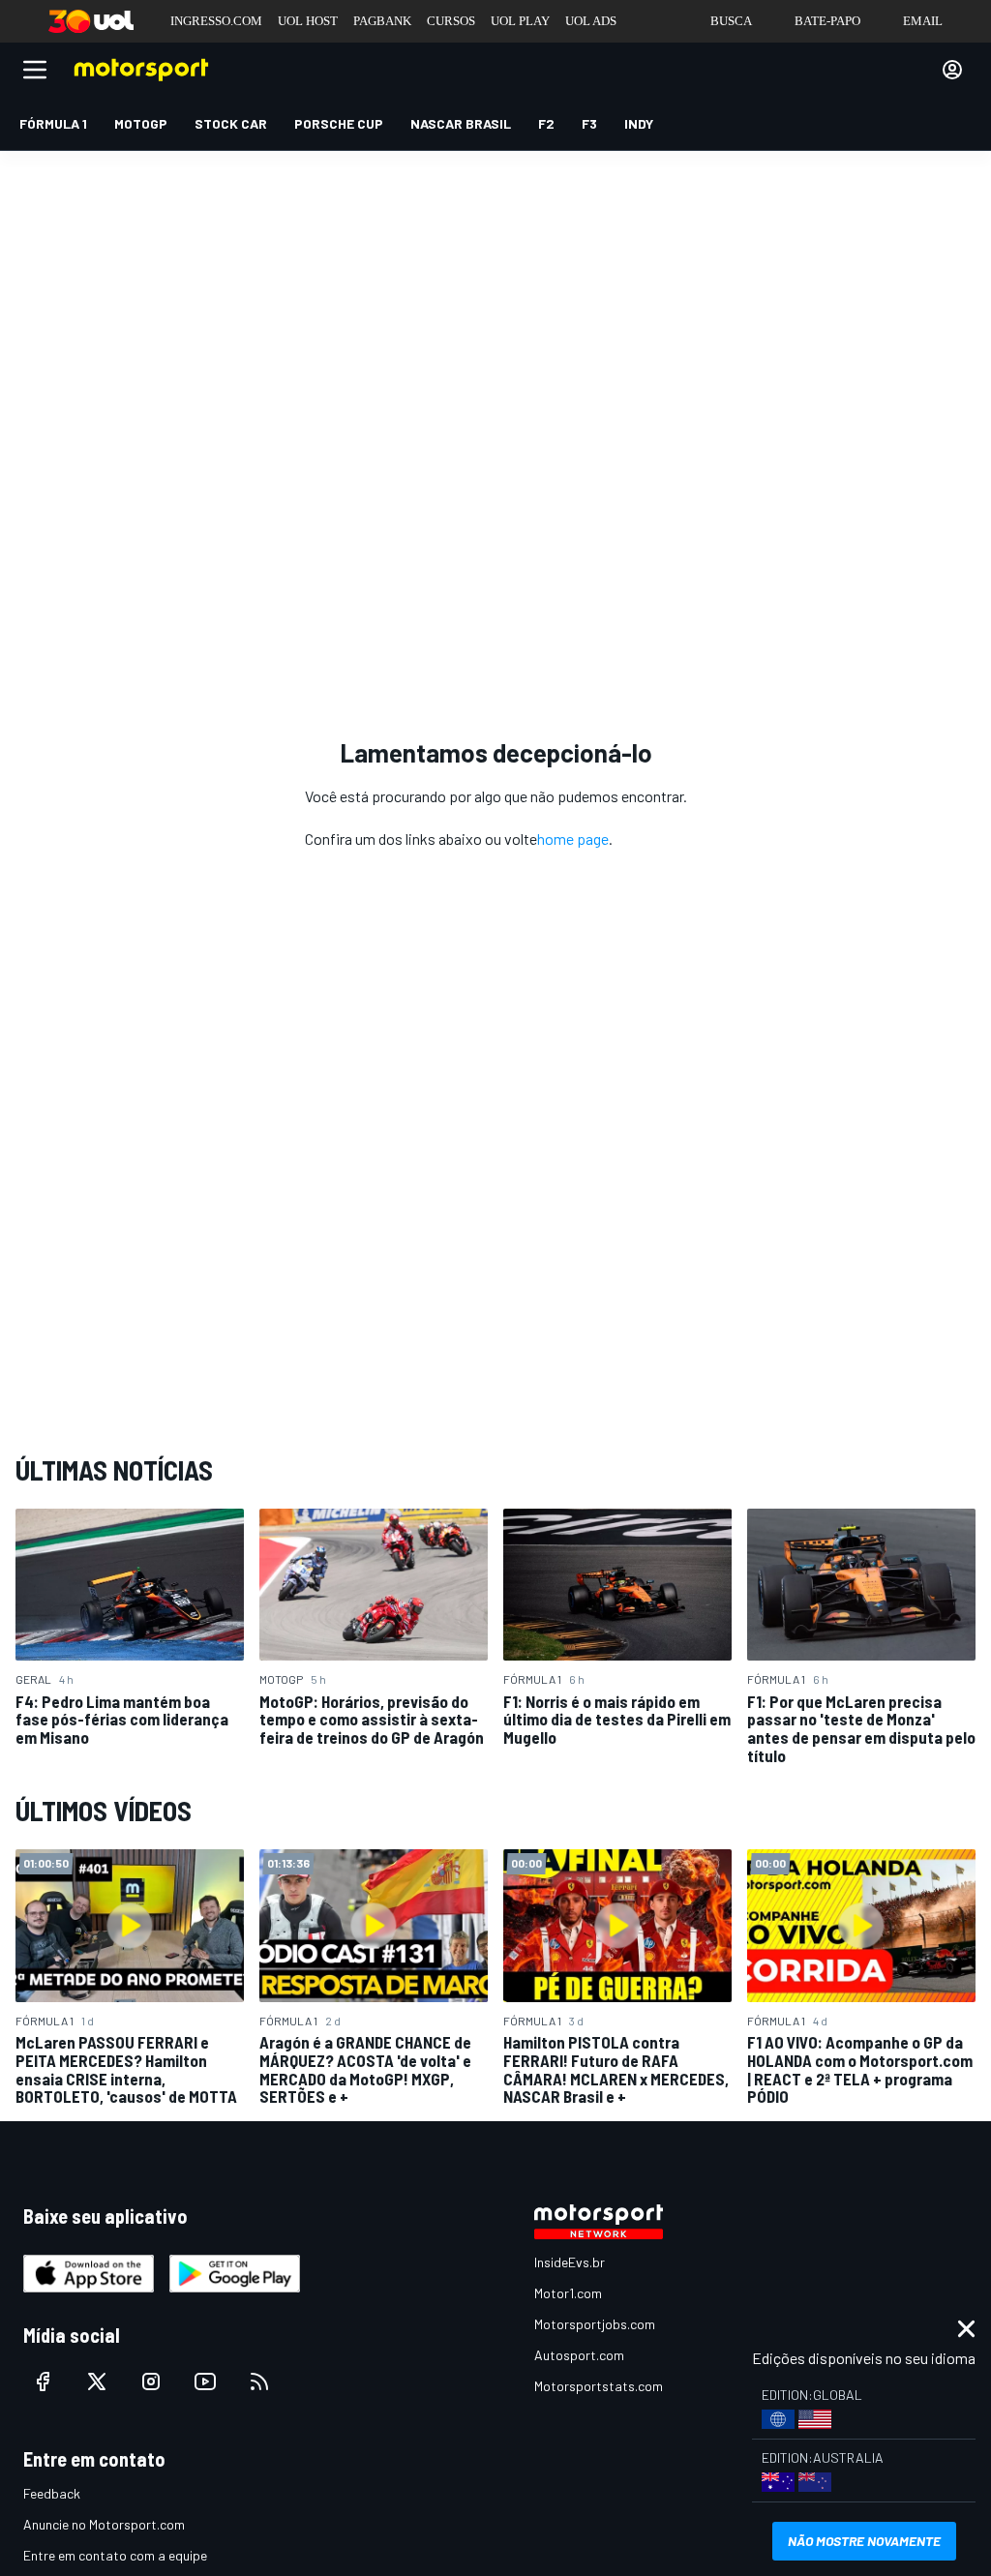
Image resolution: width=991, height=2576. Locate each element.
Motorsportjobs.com (595, 2324)
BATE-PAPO (827, 21)
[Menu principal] (35, 70)
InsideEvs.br (570, 2262)
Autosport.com (579, 2355)
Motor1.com (568, 2293)
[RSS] (259, 2381)
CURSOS (451, 21)
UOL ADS (591, 21)
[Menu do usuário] (952, 70)
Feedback (52, 2493)
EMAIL (923, 21)
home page (573, 839)
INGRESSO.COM (216, 21)
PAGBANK (382, 21)
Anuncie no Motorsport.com (104, 2524)
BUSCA (731, 21)
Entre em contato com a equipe (115, 2555)
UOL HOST (308, 21)
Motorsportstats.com (599, 2386)
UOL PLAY (520, 21)
